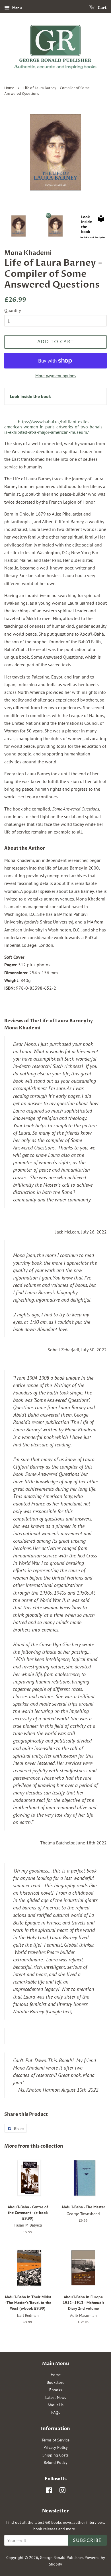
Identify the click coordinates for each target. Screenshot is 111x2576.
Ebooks (56, 2390)
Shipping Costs (55, 2455)
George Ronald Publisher (61, 2558)
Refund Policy (56, 2462)
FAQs (56, 2412)
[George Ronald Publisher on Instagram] (62, 2491)
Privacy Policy (56, 2447)
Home (9, 88)
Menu (17, 8)
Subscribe (87, 2541)
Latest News (56, 2397)
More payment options (56, 376)
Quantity (13, 310)
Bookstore (55, 2382)
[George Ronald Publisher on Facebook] (49, 2491)
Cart (102, 8)
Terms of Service (55, 2440)
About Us (55, 2405)
